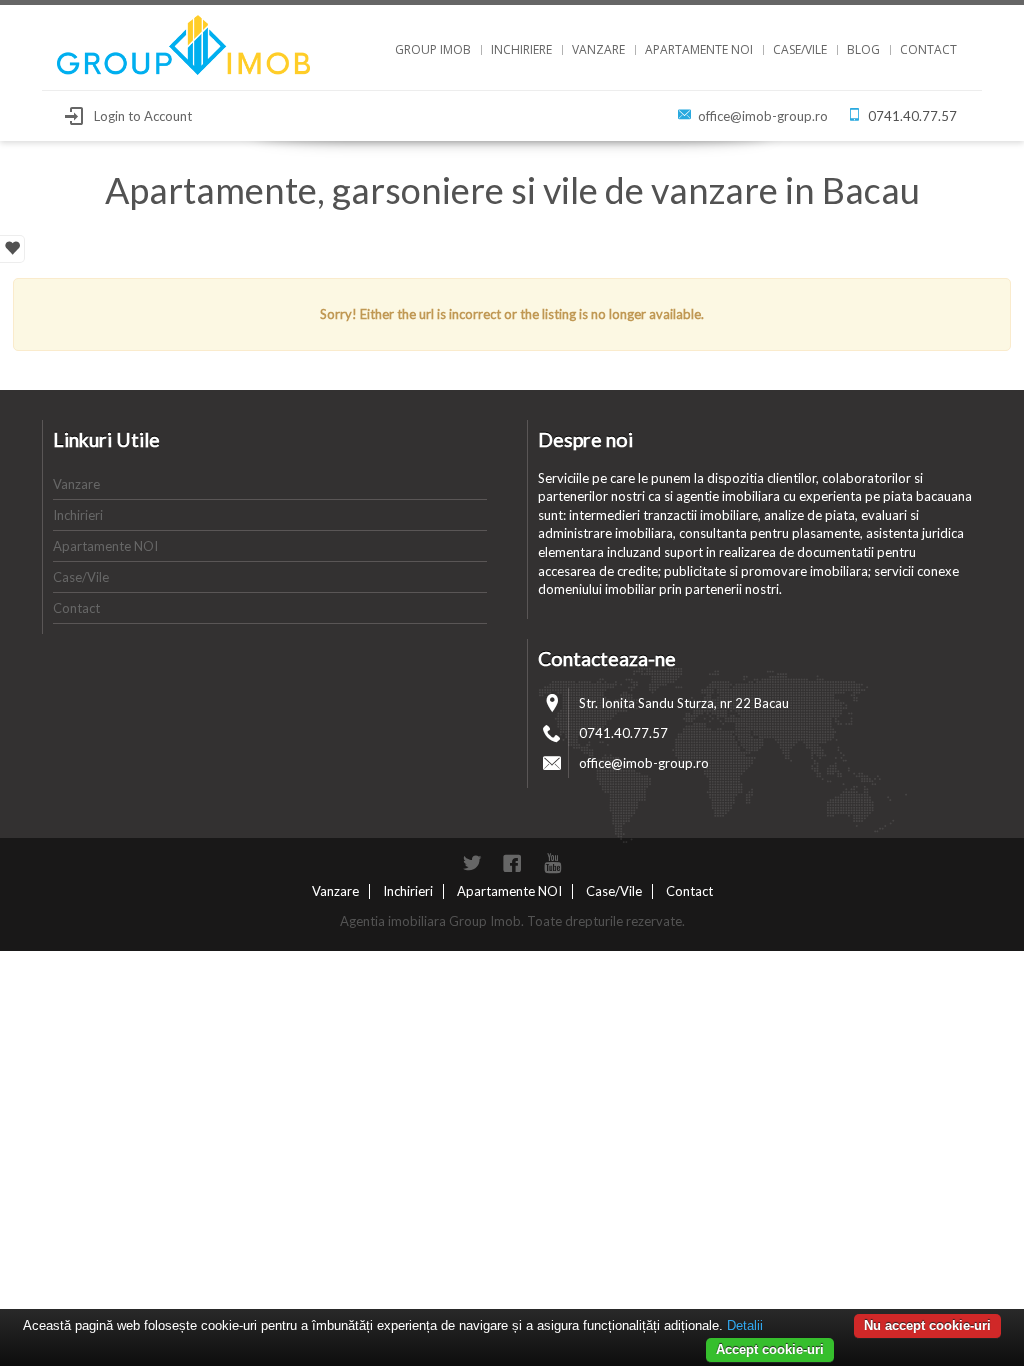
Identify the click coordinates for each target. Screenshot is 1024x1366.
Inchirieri (78, 515)
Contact (928, 49)
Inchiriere (521, 49)
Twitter (472, 863)
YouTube (552, 863)
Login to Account (143, 116)
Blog (863, 49)
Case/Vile (800, 49)
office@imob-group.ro (763, 116)
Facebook (512, 863)
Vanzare (598, 49)
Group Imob (433, 49)
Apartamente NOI (699, 49)
